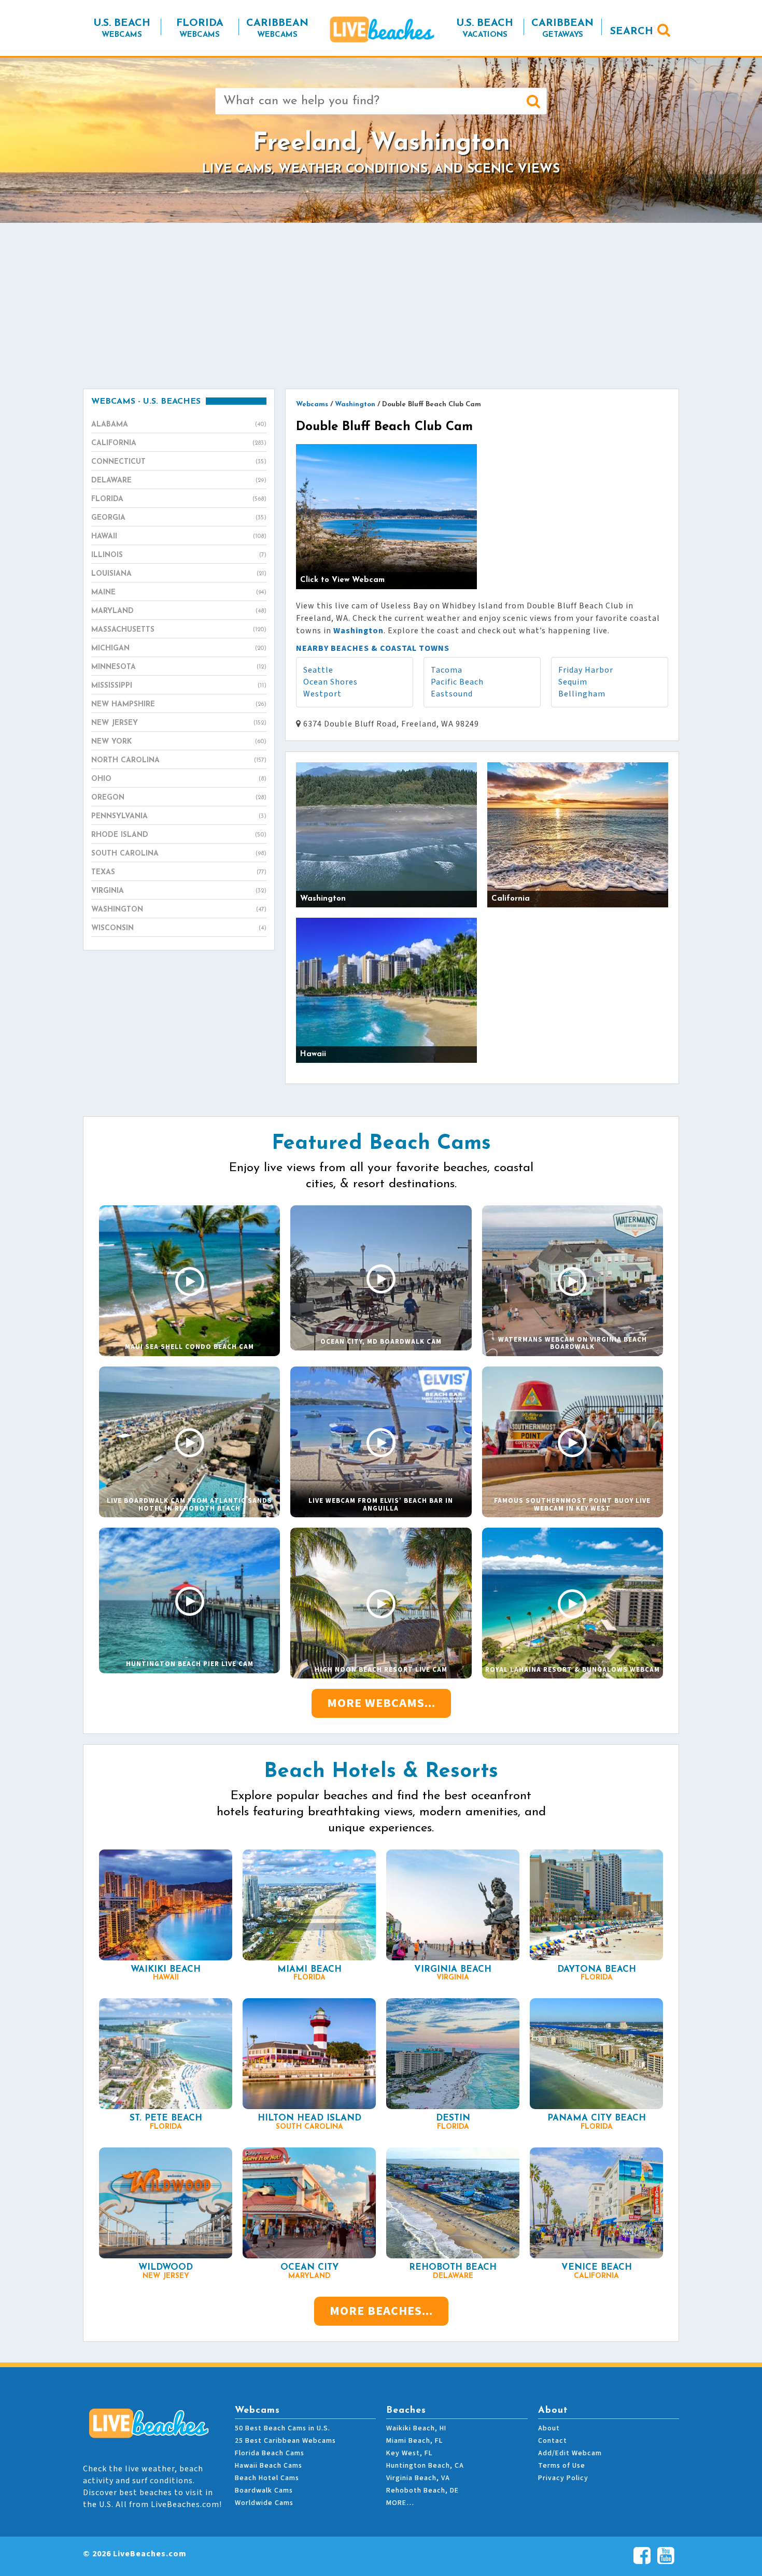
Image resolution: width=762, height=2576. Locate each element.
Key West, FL (409, 2453)
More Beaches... (381, 2311)
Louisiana (179, 574)
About (549, 2428)
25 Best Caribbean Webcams (285, 2441)
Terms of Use (562, 2466)
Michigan (179, 649)
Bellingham (582, 694)
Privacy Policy (563, 2478)
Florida (179, 499)
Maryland (179, 611)
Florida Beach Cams (270, 2453)
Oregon (179, 798)
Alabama (179, 425)
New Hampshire (179, 705)
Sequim (573, 682)
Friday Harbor (586, 670)
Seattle (318, 670)
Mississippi (179, 686)
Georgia (179, 518)
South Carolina (179, 854)
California (179, 443)
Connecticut (179, 462)
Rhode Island (179, 835)
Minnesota (179, 667)
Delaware (179, 481)
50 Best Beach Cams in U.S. (283, 2428)
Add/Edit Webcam (570, 2453)
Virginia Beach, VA (418, 2478)
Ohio (179, 779)
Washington (179, 910)
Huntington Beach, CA (425, 2466)
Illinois (179, 555)
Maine (179, 593)
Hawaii (179, 537)
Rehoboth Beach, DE (422, 2490)
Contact (553, 2441)
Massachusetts (179, 630)
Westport (322, 694)
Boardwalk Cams (264, 2490)
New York (179, 742)
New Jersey (179, 723)
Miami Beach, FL (414, 2441)
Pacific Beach (457, 682)
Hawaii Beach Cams (269, 2466)
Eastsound (452, 694)
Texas (179, 872)
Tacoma (447, 670)
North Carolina (179, 760)
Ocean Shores (330, 682)
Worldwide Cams (264, 2503)
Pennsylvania (179, 816)
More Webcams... (381, 1703)
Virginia (179, 891)
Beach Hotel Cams (267, 2478)
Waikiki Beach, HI (416, 2428)
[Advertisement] (381, 306)
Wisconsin (179, 928)
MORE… (400, 2503)
